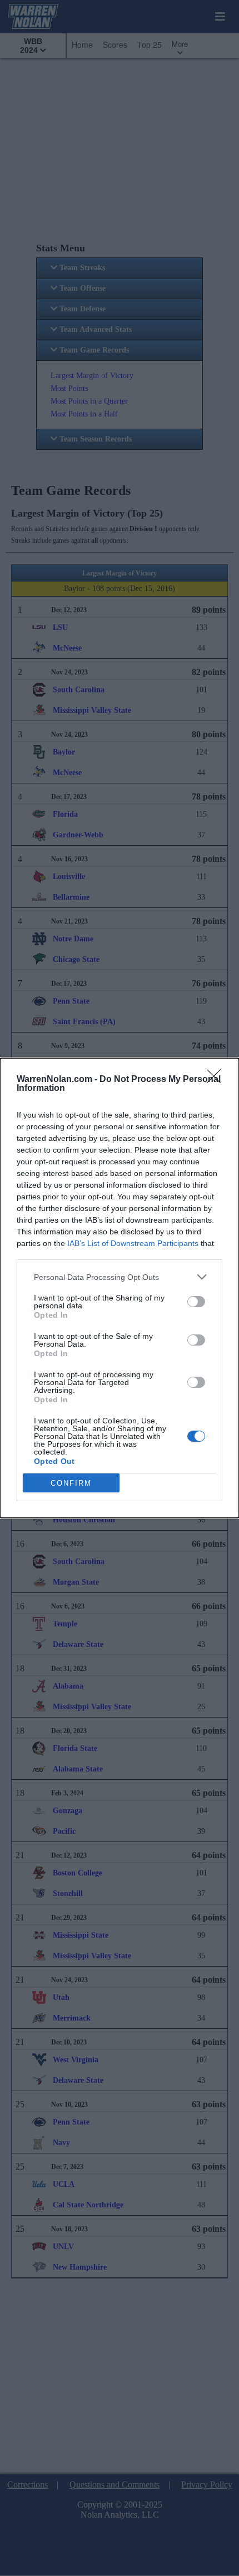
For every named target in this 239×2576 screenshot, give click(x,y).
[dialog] (120, 1288)
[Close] (217, 1080)
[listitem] (120, 1277)
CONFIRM (71, 1483)
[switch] (196, 1302)
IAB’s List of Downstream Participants (133, 1243)
